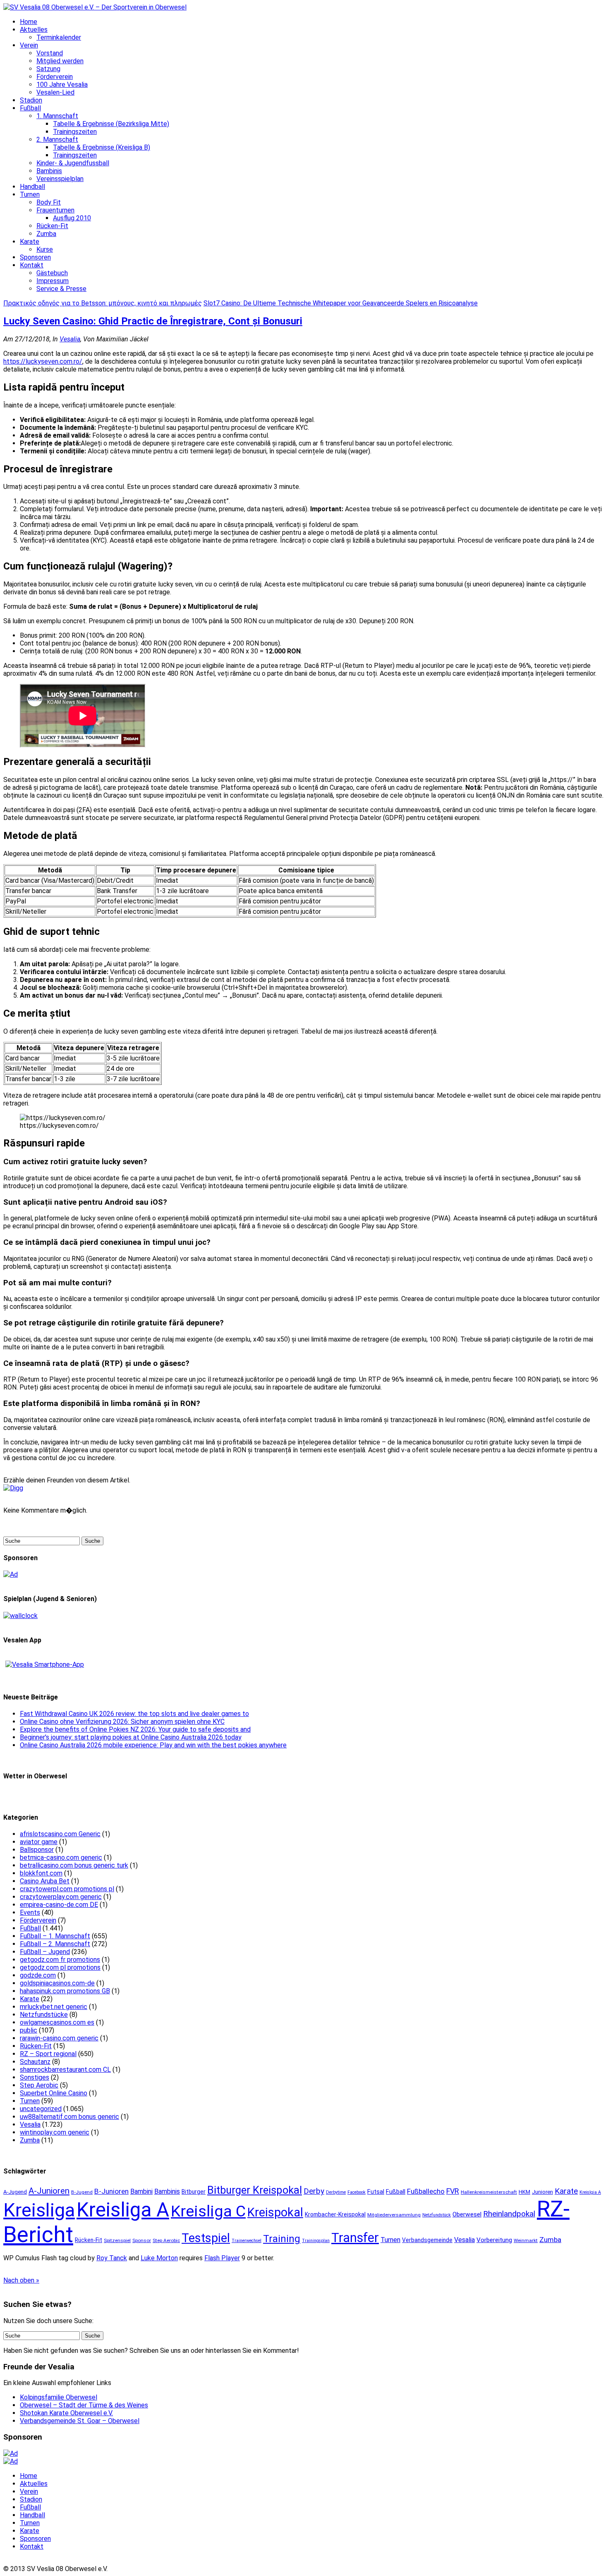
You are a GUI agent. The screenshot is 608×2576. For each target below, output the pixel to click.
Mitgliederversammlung (394, 2215)
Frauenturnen (55, 210)
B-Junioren (111, 2191)
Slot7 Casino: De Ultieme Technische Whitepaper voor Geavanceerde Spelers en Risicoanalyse (341, 303)
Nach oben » (21, 2280)
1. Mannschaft (57, 116)
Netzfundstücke (44, 2015)
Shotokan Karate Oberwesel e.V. (66, 2413)
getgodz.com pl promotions (60, 1967)
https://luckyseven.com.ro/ (43, 361)
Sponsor (142, 2240)
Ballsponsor (37, 1850)
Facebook (357, 2192)
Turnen (30, 194)
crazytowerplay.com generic (61, 1897)
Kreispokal (275, 2212)
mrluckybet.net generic (54, 2007)
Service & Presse (61, 289)
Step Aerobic (39, 2085)
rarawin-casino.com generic (59, 2038)
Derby (314, 2191)
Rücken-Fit (52, 226)
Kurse (45, 249)
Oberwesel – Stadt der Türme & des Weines (84, 2405)
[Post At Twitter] (13, 1488)
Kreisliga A (123, 2210)
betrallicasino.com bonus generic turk (74, 1865)
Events (30, 1912)
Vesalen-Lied (55, 92)
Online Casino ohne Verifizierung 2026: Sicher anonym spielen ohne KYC (122, 1722)
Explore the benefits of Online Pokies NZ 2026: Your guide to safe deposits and (135, 1729)
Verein (29, 45)
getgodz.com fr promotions (60, 1960)
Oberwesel (467, 2214)
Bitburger (194, 2192)
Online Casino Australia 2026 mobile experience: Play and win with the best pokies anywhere (153, 1745)
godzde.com (38, 1975)
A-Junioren (49, 2191)
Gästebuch (52, 273)
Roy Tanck (112, 2258)
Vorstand (50, 53)
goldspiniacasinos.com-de (57, 1983)
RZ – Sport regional (48, 2054)
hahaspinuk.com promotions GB (65, 1991)
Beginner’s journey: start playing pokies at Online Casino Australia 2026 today (131, 1737)
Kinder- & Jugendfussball (73, 163)
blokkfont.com (41, 1873)
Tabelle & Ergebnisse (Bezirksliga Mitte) (111, 124)
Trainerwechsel (247, 2241)
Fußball (30, 108)
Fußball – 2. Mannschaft (55, 1944)
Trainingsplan (316, 2241)
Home (29, 22)
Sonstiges (35, 2077)
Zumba (46, 234)
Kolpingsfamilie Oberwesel (59, 2397)
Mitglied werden (60, 61)
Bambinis (49, 171)
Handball (32, 187)
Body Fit (49, 202)
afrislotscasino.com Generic (60, 1834)
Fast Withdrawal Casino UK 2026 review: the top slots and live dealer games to (134, 1714)
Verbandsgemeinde (427, 2240)
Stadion (31, 100)
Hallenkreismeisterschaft (489, 2192)
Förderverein (55, 77)
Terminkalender (59, 37)
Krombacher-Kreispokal (335, 2214)
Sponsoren (35, 257)
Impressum (53, 281)
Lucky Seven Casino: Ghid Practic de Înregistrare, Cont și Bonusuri (153, 321)
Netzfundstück (437, 2215)
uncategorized (41, 2109)
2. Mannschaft (57, 139)
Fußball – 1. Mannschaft (55, 1936)
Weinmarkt (526, 2240)
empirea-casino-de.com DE (59, 1905)
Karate (30, 242)
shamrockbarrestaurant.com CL (65, 2070)
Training (282, 2239)
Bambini (141, 2191)
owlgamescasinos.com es (57, 2022)
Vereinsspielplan (60, 179)
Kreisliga (39, 2210)
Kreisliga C (208, 2211)
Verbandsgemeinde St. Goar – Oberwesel (80, 2421)
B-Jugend (82, 2192)
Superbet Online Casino (54, 2093)
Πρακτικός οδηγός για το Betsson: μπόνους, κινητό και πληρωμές (103, 303)
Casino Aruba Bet (45, 1881)
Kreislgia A (590, 2192)
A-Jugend (15, 2192)
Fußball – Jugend (45, 1952)
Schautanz (35, 2062)
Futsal (376, 2192)
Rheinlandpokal (509, 2214)
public (29, 2030)
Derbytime (336, 2192)
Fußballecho (426, 2191)
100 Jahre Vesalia (62, 85)
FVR (453, 2191)
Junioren (542, 2192)
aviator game (39, 1842)
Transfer (355, 2238)
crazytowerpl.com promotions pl (67, 1889)
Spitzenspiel (117, 2240)
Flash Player (222, 2258)
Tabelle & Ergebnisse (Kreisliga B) (102, 147)
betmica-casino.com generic (61, 1858)
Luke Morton (159, 2258)
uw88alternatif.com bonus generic (69, 2117)
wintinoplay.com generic (55, 2132)
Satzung (48, 69)
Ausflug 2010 (72, 218)
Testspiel (206, 2238)
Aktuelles (34, 30)
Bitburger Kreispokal (255, 2190)
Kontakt (32, 265)
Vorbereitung (494, 2240)
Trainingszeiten (75, 132)
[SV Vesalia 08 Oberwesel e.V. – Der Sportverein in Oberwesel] (95, 7)
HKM (524, 2192)
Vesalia (70, 339)
